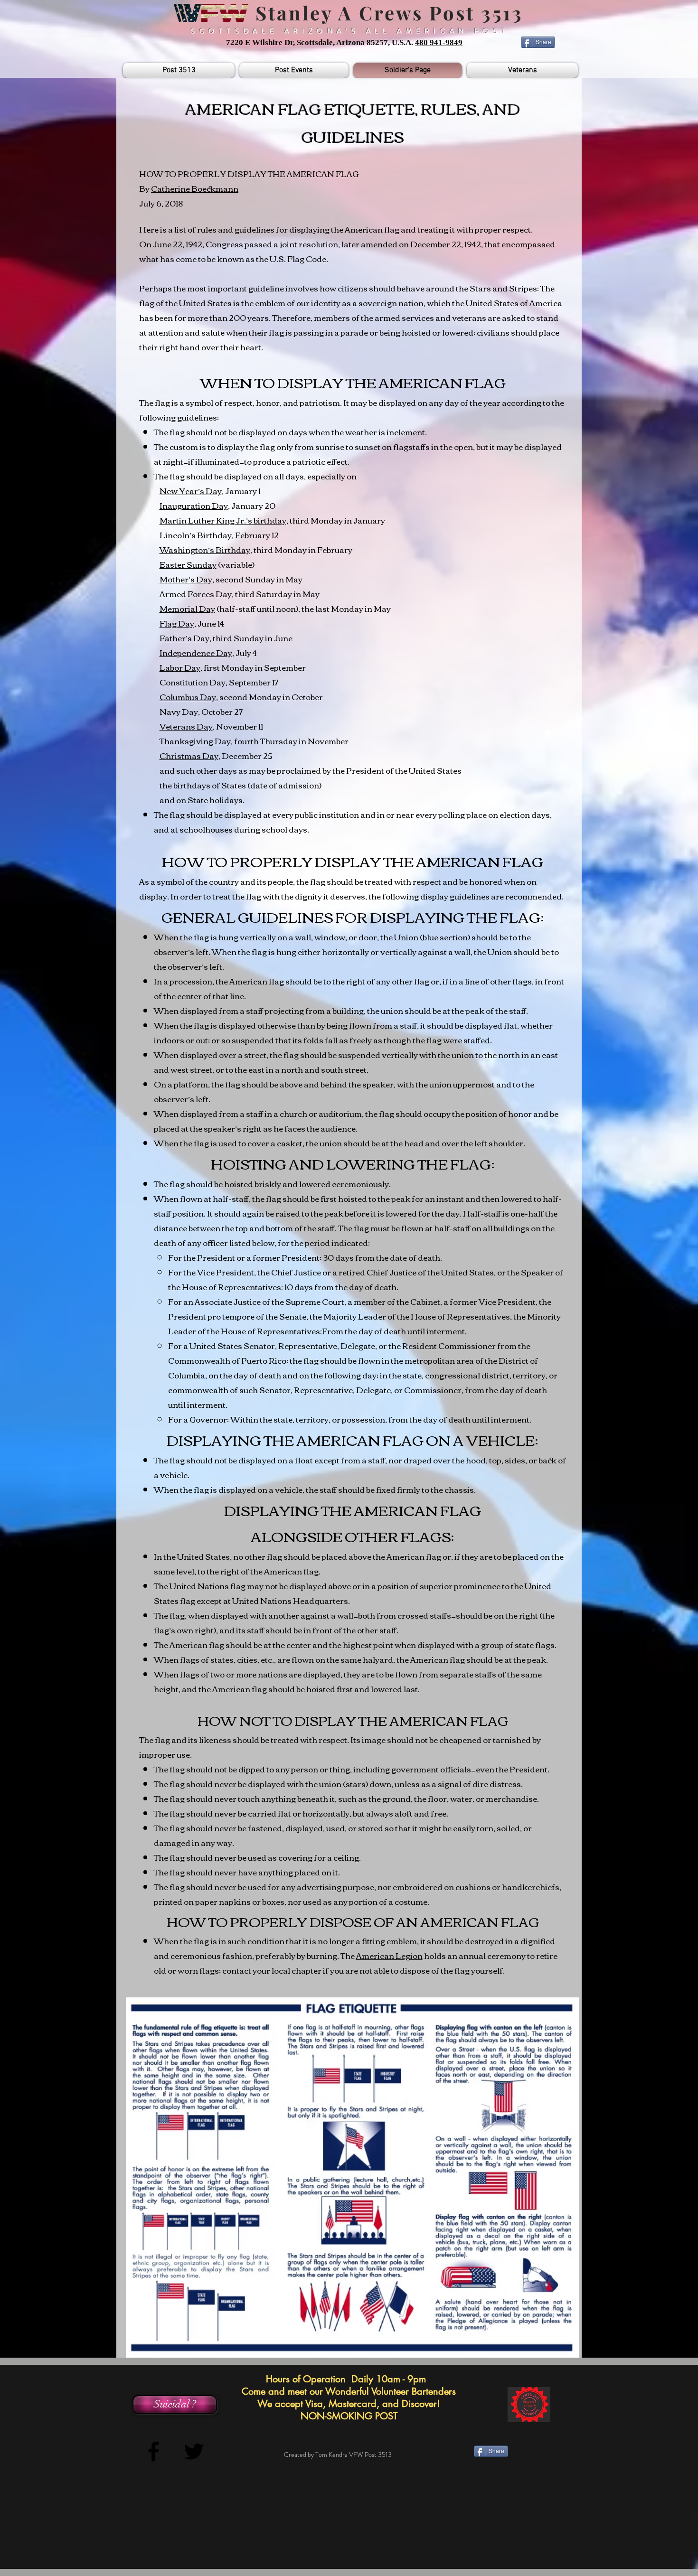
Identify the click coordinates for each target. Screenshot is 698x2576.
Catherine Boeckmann (195, 188)
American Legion (389, 1955)
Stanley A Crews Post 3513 (386, 13)
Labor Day (180, 667)
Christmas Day (189, 755)
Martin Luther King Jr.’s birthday (223, 520)
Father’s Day (184, 638)
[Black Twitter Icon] (194, 2451)
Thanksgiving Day (195, 741)
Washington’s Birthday (205, 549)
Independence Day (196, 652)
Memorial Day (187, 608)
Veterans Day (186, 726)
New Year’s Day (191, 491)
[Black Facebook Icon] (154, 2451)
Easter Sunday (188, 564)
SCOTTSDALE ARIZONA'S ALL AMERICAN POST (350, 31)
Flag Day (177, 623)
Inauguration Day (194, 505)
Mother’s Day (186, 579)
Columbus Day (188, 697)
